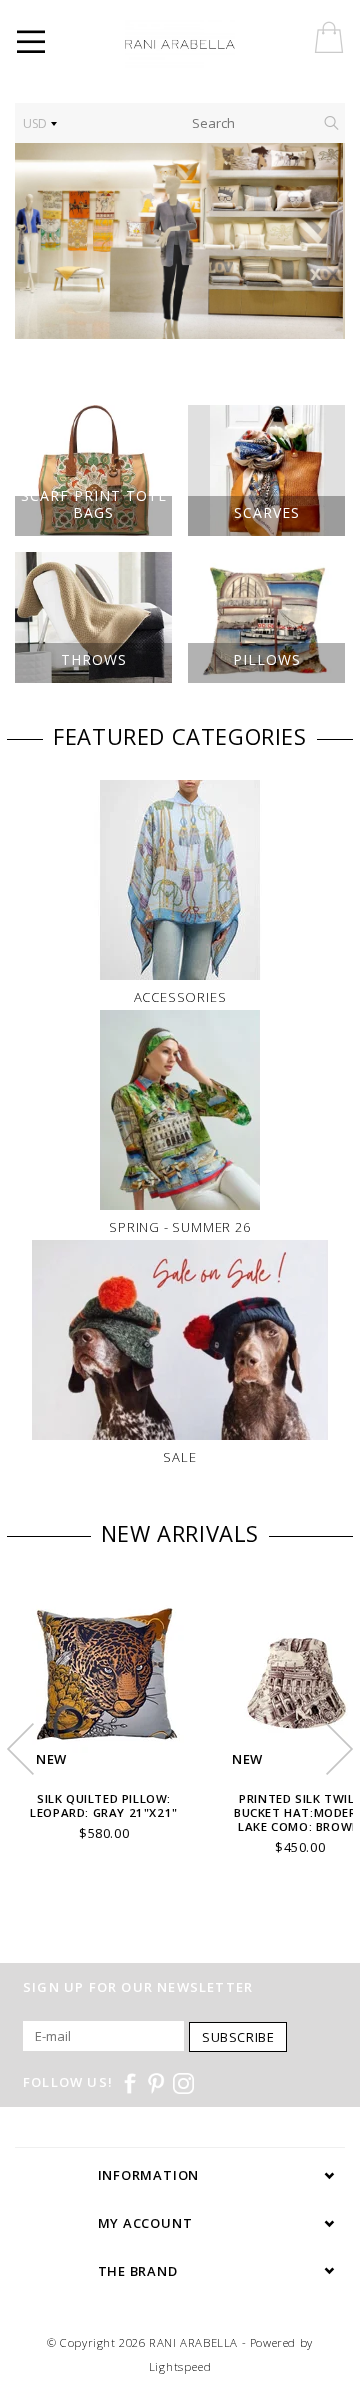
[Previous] (40, 241)
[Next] (319, 241)
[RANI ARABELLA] (208, 45)
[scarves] (180, 241)
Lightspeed (180, 2366)
